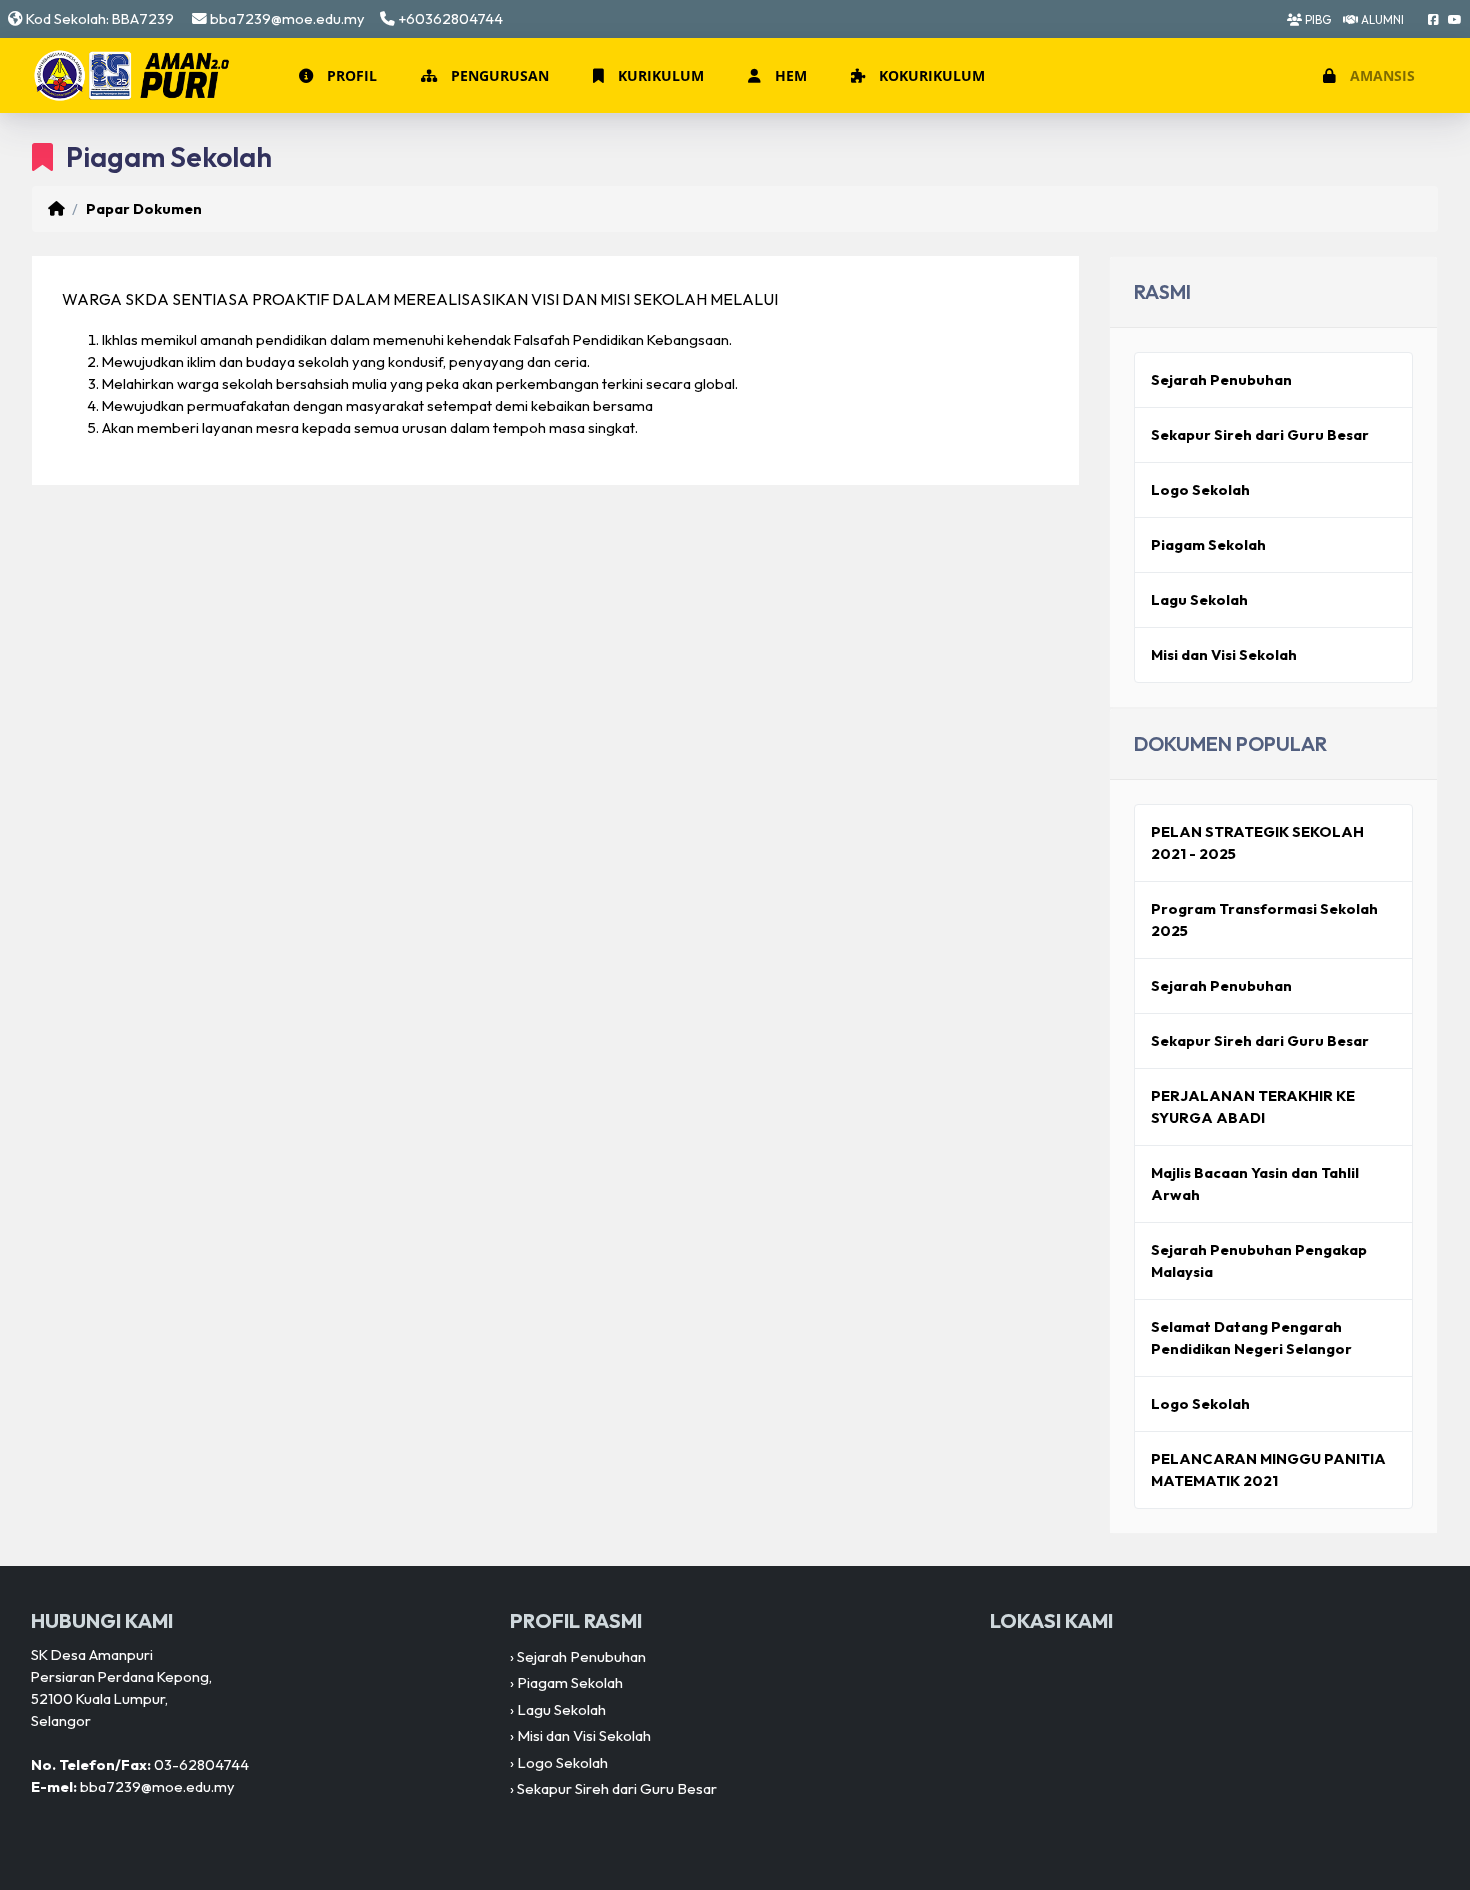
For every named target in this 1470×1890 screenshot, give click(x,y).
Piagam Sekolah (1208, 544)
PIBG (1316, 19)
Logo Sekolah (1200, 489)
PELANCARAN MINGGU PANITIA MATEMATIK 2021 (1268, 1469)
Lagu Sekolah (1199, 599)
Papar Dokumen (144, 208)
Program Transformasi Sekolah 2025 (1264, 919)
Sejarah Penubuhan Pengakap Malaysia (1259, 1260)
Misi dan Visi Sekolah (1224, 654)
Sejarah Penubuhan (1221, 379)
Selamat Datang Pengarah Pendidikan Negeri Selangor (1251, 1337)
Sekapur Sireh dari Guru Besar (1260, 434)
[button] (336, 76)
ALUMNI (1381, 19)
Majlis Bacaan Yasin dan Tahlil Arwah (1255, 1183)
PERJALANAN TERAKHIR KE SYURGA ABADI (1253, 1106)
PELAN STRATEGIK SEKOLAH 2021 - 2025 (1257, 842)
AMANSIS (1380, 75)
